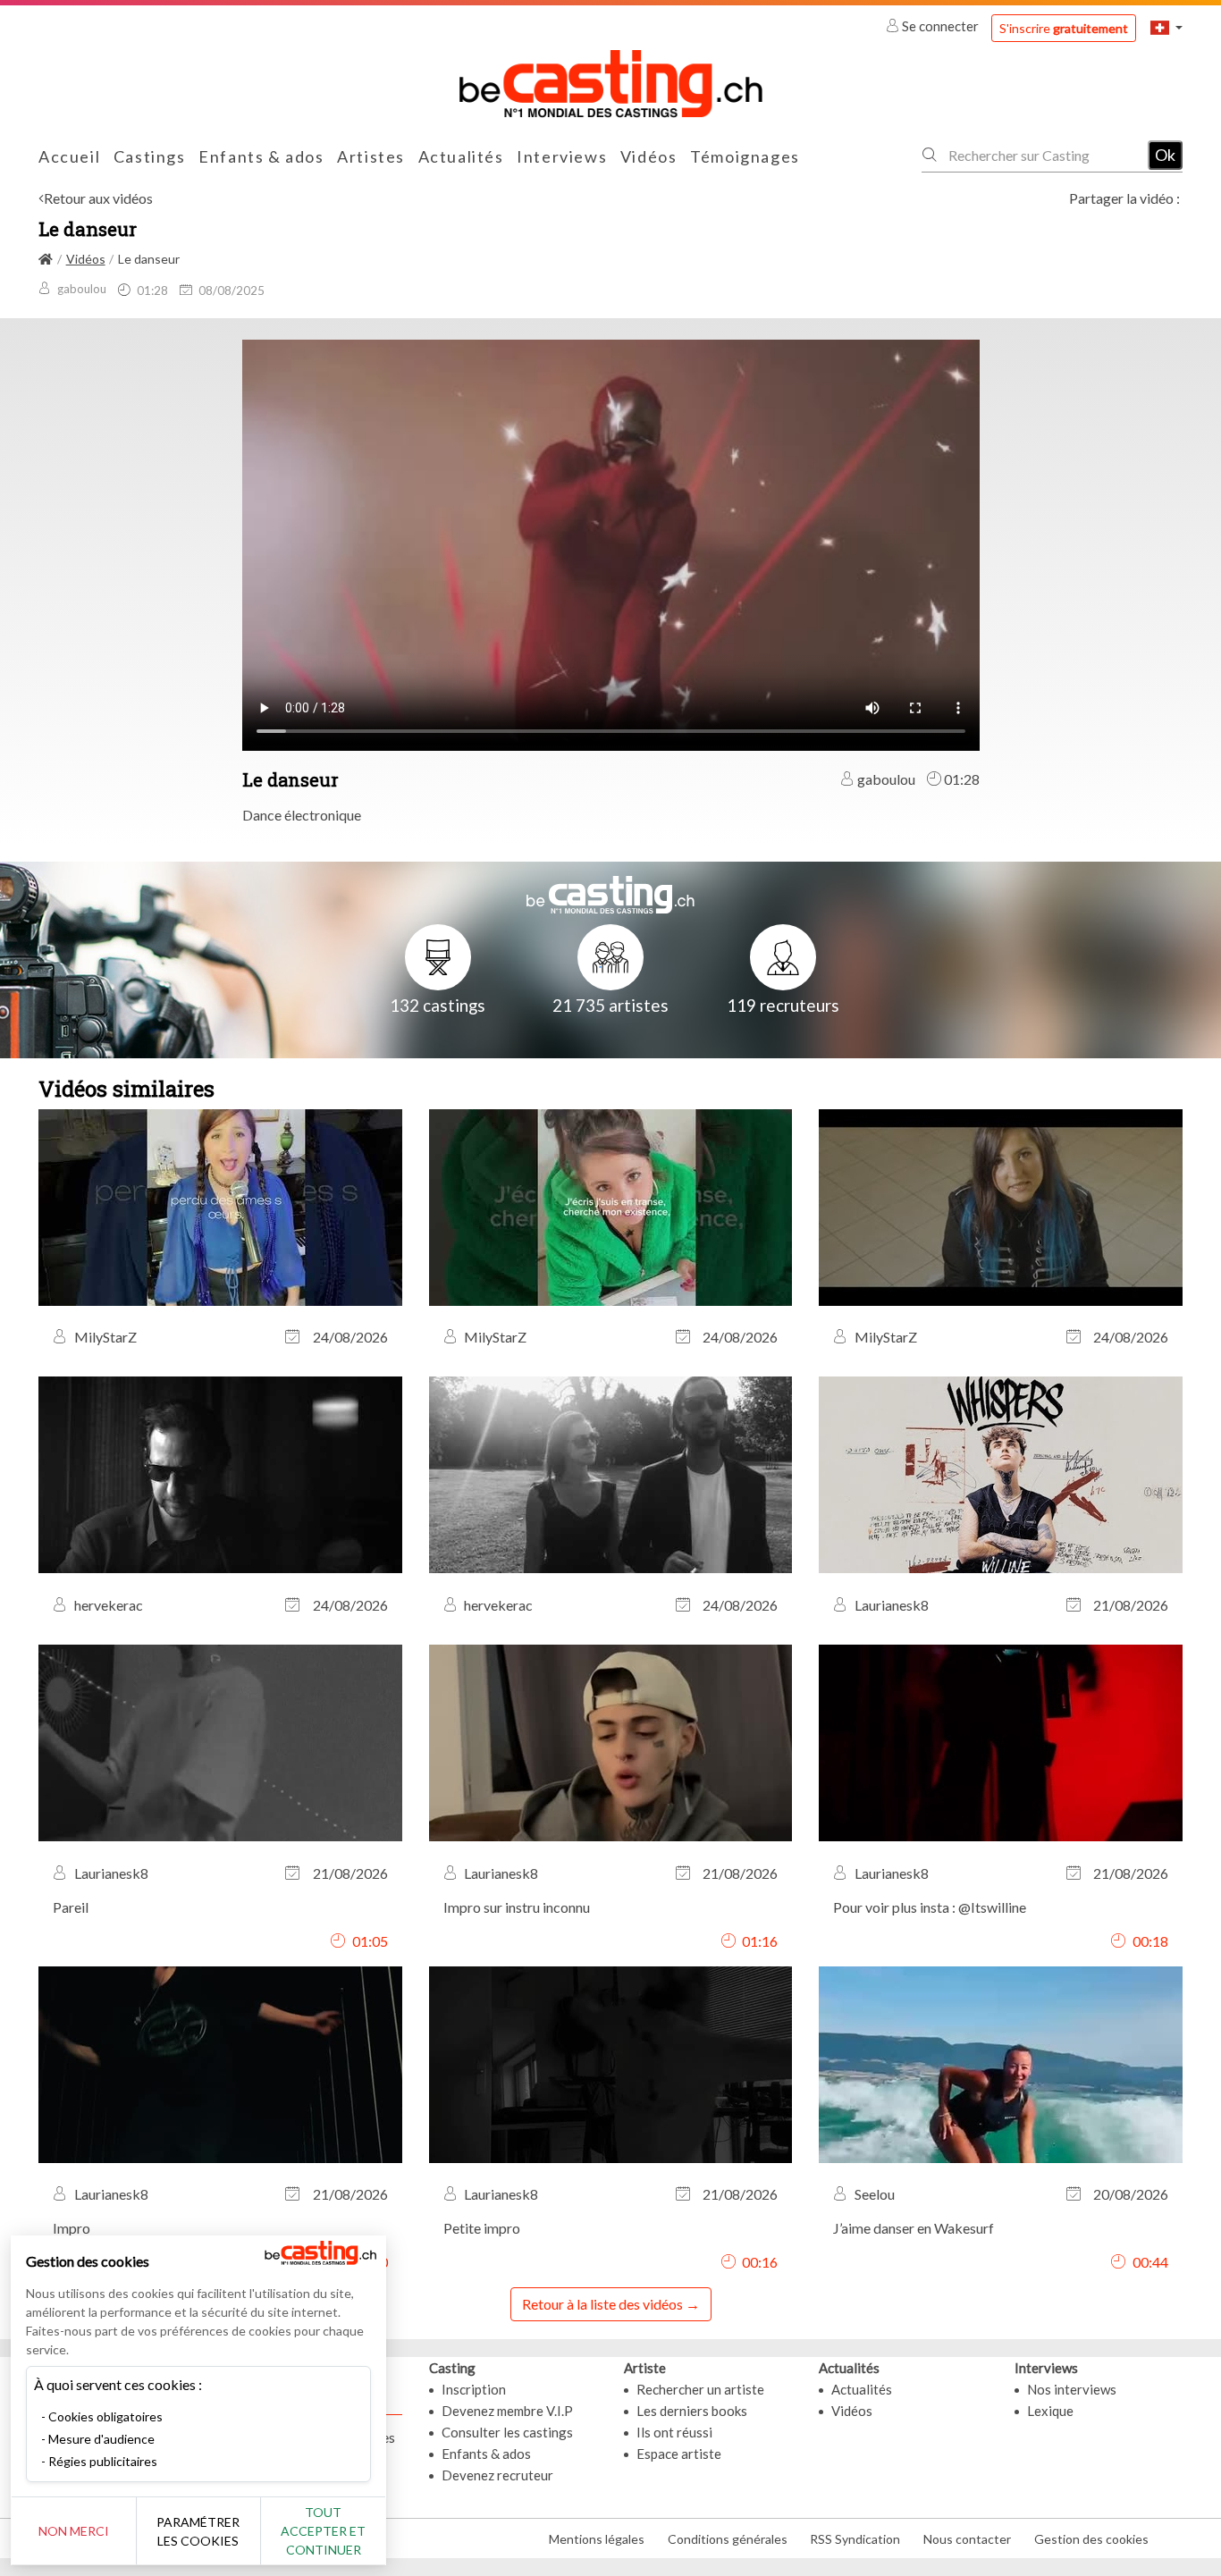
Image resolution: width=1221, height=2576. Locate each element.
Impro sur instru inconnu (517, 1907)
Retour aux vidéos (98, 198)
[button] (1166, 27)
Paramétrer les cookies (198, 2531)
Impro (72, 2228)
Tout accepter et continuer (323, 2531)
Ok (1165, 155)
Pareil (71, 1907)
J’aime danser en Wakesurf (914, 2228)
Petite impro (482, 2228)
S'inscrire (1064, 28)
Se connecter (940, 26)
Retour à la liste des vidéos (602, 2304)
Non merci (74, 2531)
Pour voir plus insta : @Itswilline (930, 1907)
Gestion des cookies (1091, 2539)
